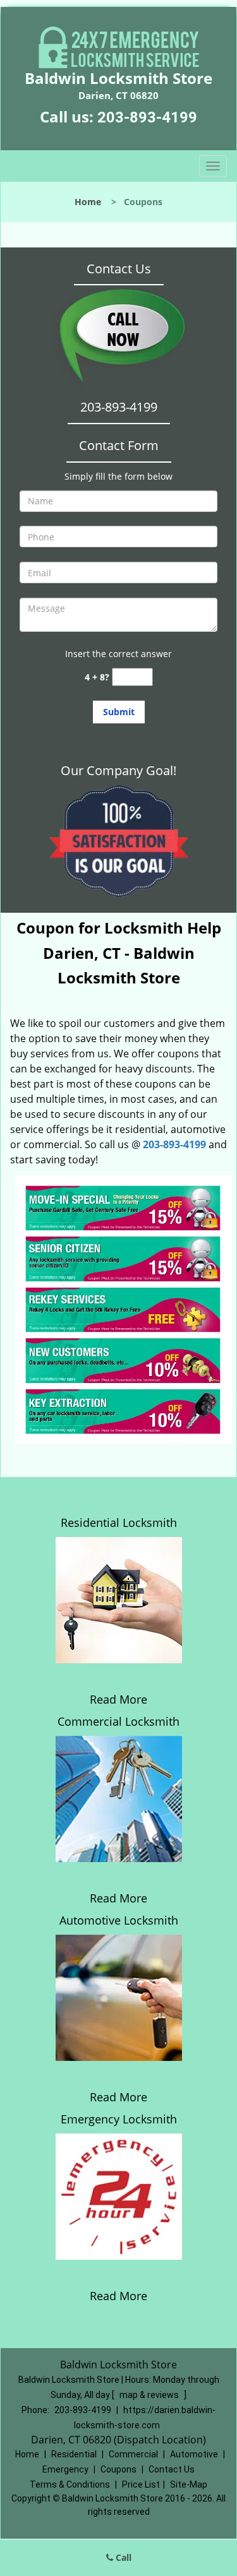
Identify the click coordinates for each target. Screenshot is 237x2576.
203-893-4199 (147, 117)
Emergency (65, 2469)
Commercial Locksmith (118, 1721)
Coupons (118, 2469)
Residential (74, 2454)
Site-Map (189, 2484)
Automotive (194, 2454)
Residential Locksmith (119, 1522)
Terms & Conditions (70, 2484)
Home (88, 202)
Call (122, 2557)
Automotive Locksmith (119, 1920)
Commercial (133, 2454)
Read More (118, 1699)
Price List (141, 2484)
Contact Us (172, 2469)
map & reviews (150, 2395)
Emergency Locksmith (119, 2119)
